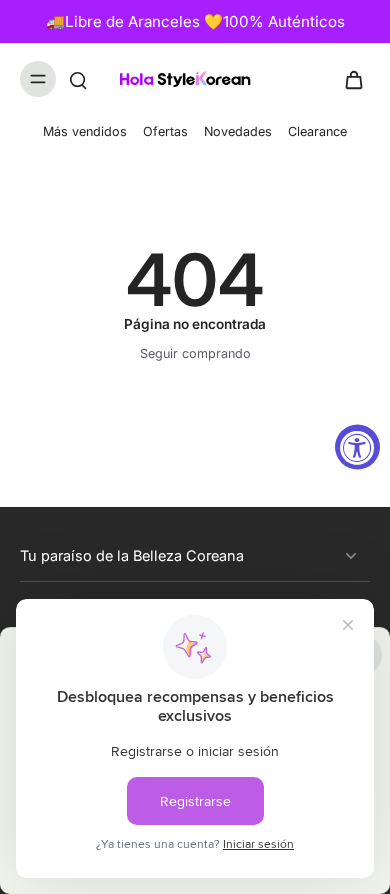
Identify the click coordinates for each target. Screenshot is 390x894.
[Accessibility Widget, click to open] (357, 447)
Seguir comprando (195, 353)
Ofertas (165, 131)
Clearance (317, 131)
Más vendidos (85, 131)
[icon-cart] (348, 79)
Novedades (238, 131)
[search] (78, 79)
